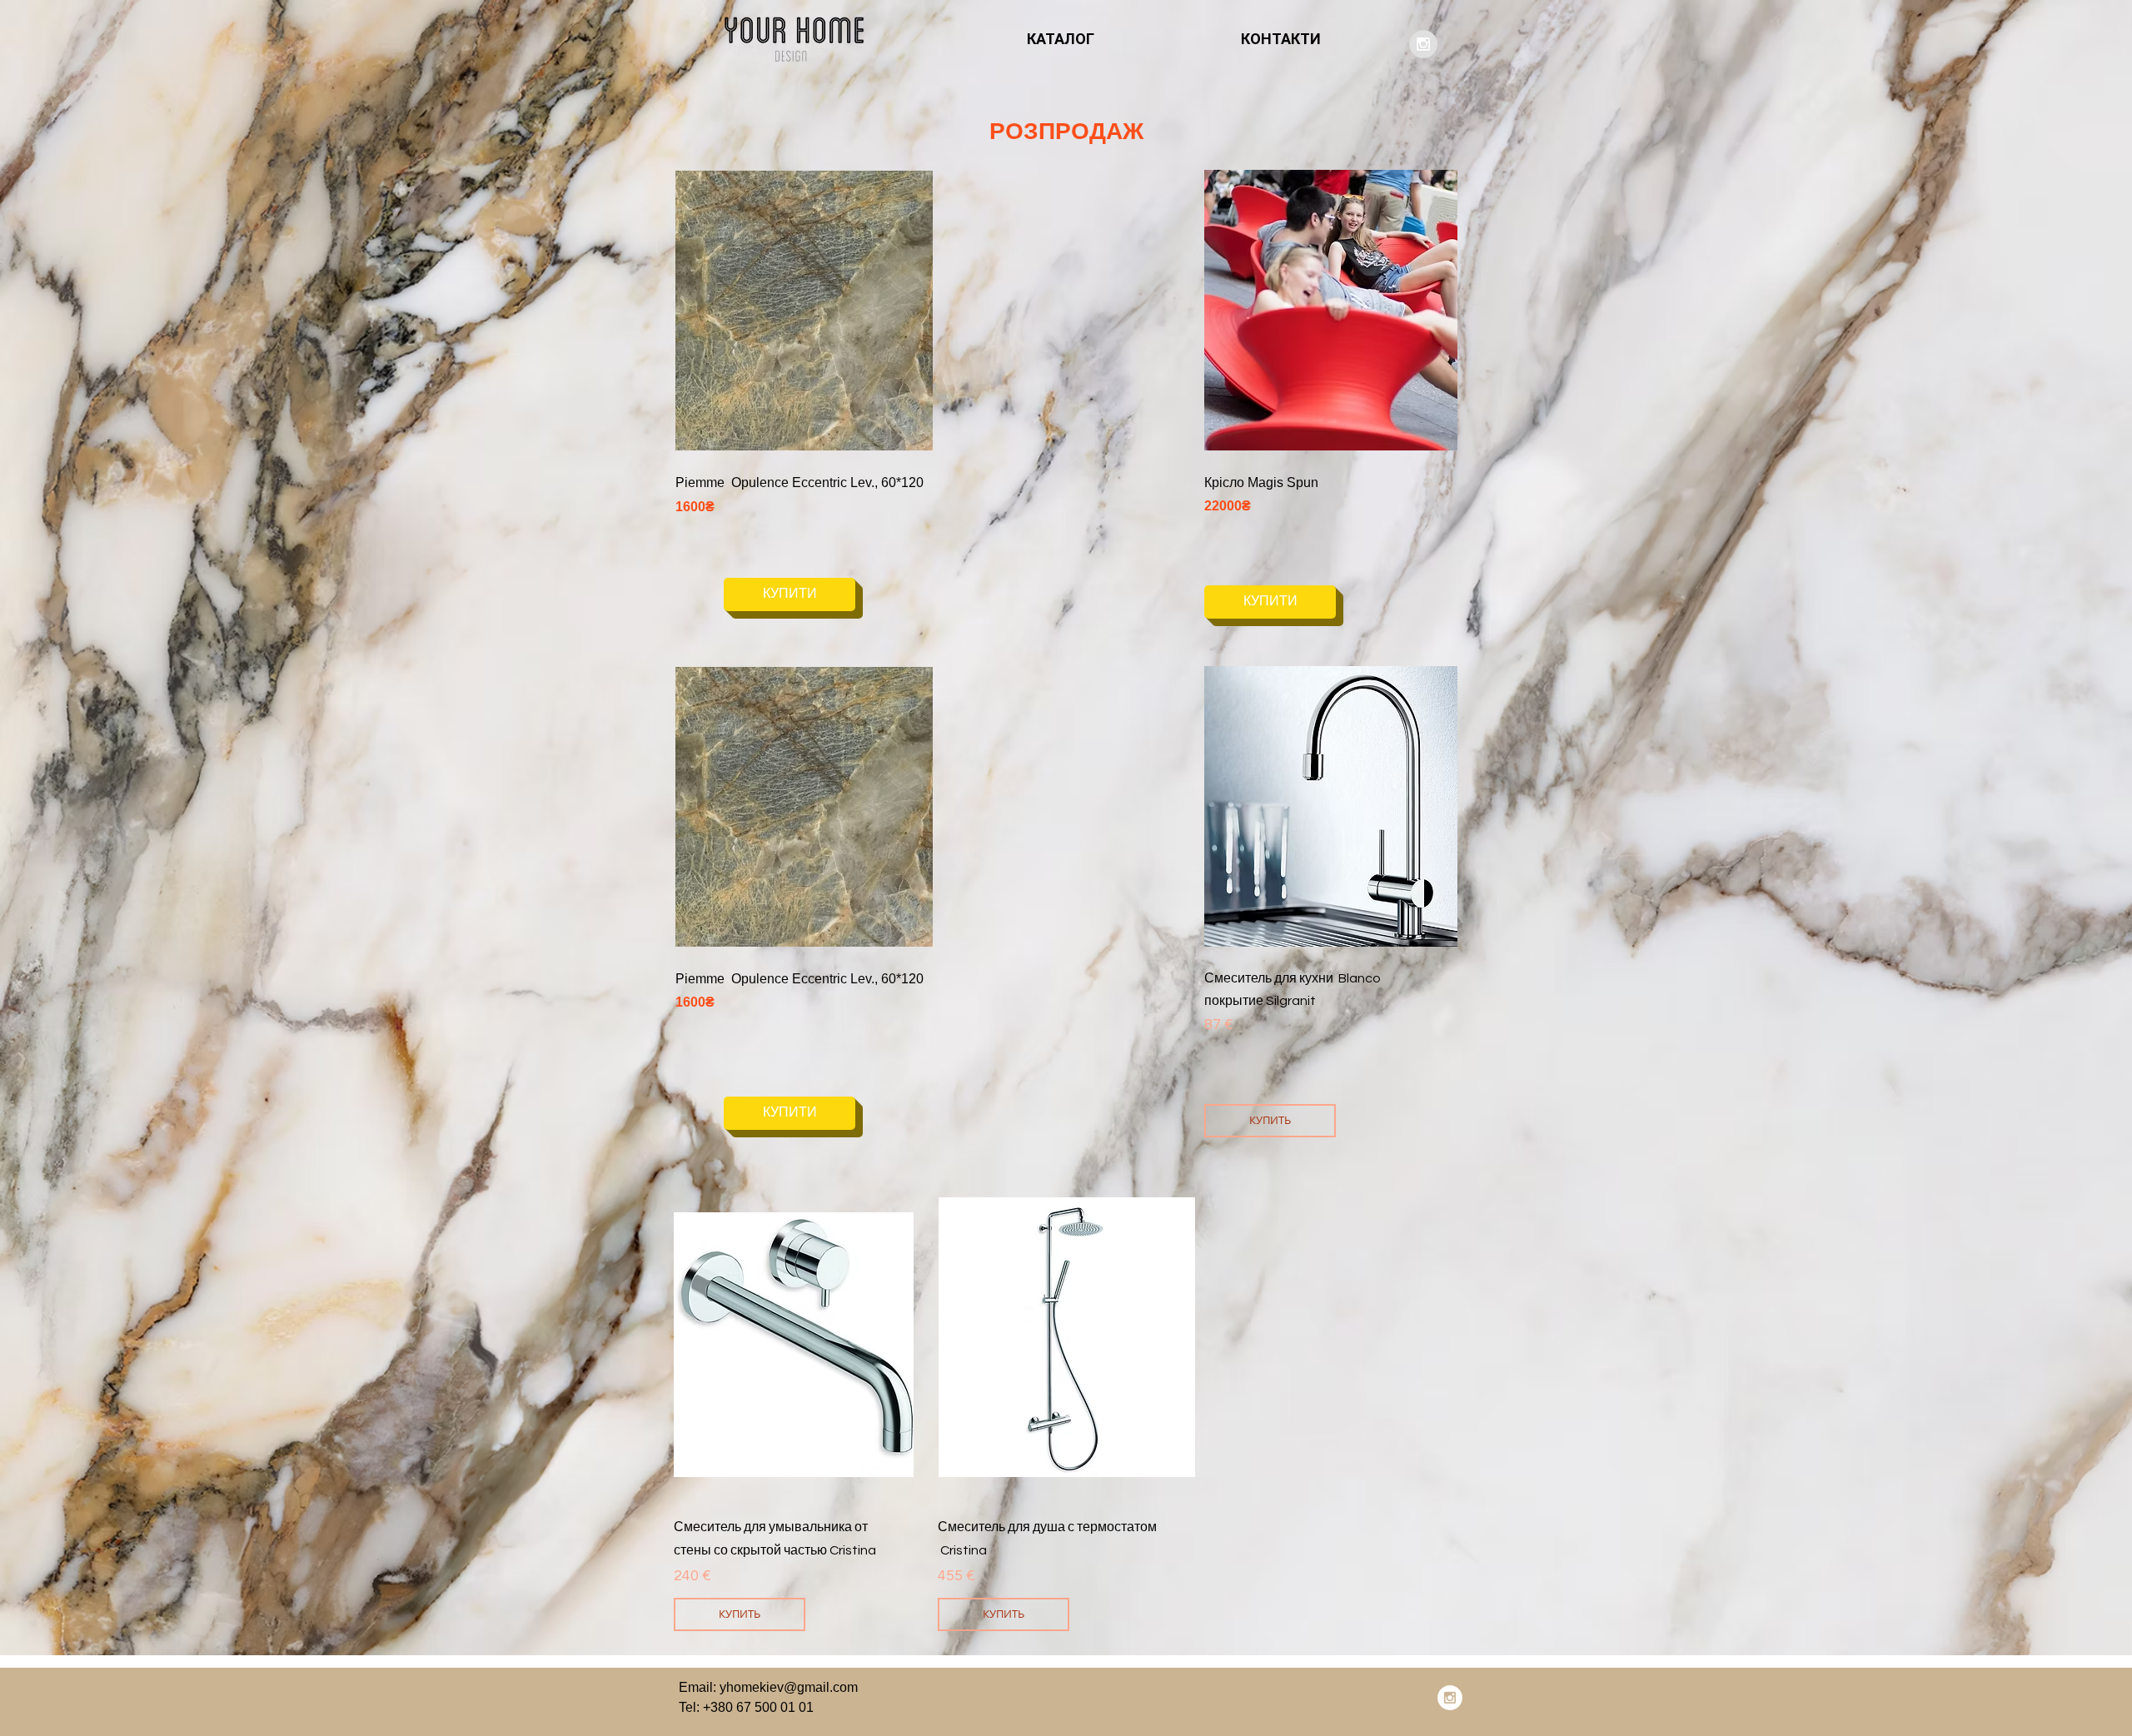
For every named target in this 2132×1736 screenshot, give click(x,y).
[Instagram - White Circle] (1450, 1698)
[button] (865, 311)
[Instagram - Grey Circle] (1423, 44)
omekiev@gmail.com (796, 1687)
